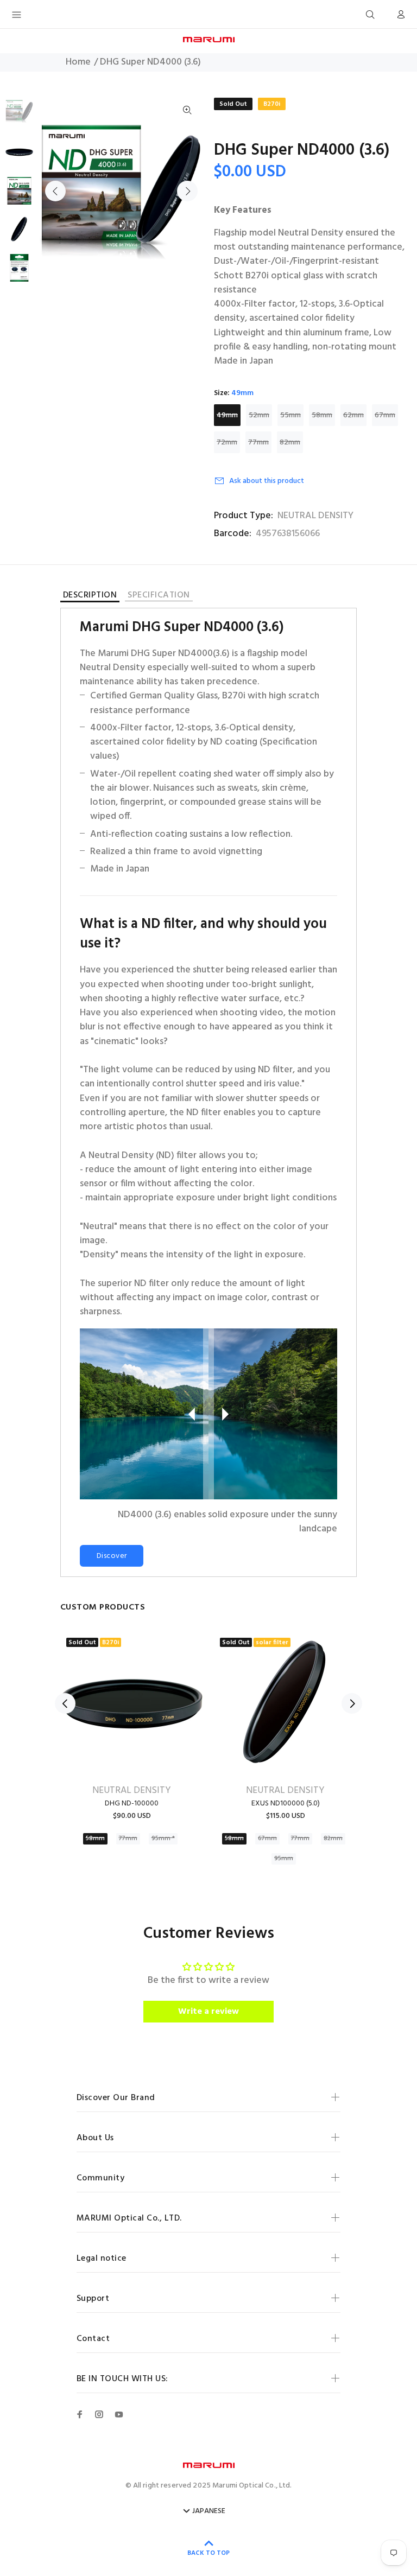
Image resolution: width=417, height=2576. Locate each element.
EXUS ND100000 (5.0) (286, 1804)
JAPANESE (209, 2511)
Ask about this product (267, 481)
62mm (353, 415)
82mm (290, 443)
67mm (385, 415)
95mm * (163, 1839)
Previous (55, 191)
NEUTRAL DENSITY (315, 516)
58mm (322, 415)
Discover (112, 1556)
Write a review (208, 2012)
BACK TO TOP (208, 2553)
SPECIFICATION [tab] (159, 596)
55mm (290, 415)
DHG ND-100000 (132, 1804)
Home (78, 62)
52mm (259, 415)
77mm (258, 443)
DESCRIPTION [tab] (90, 597)
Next (187, 191)
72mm (227, 443)
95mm (284, 1859)
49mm (227, 415)
